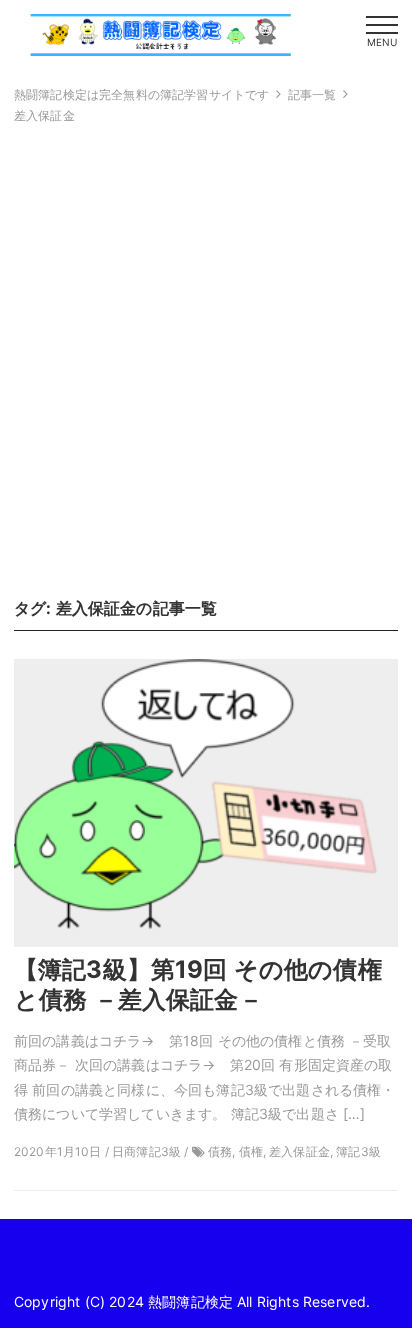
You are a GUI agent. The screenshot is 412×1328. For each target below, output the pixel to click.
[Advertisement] (206, 360)
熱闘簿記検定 (190, 1301)
